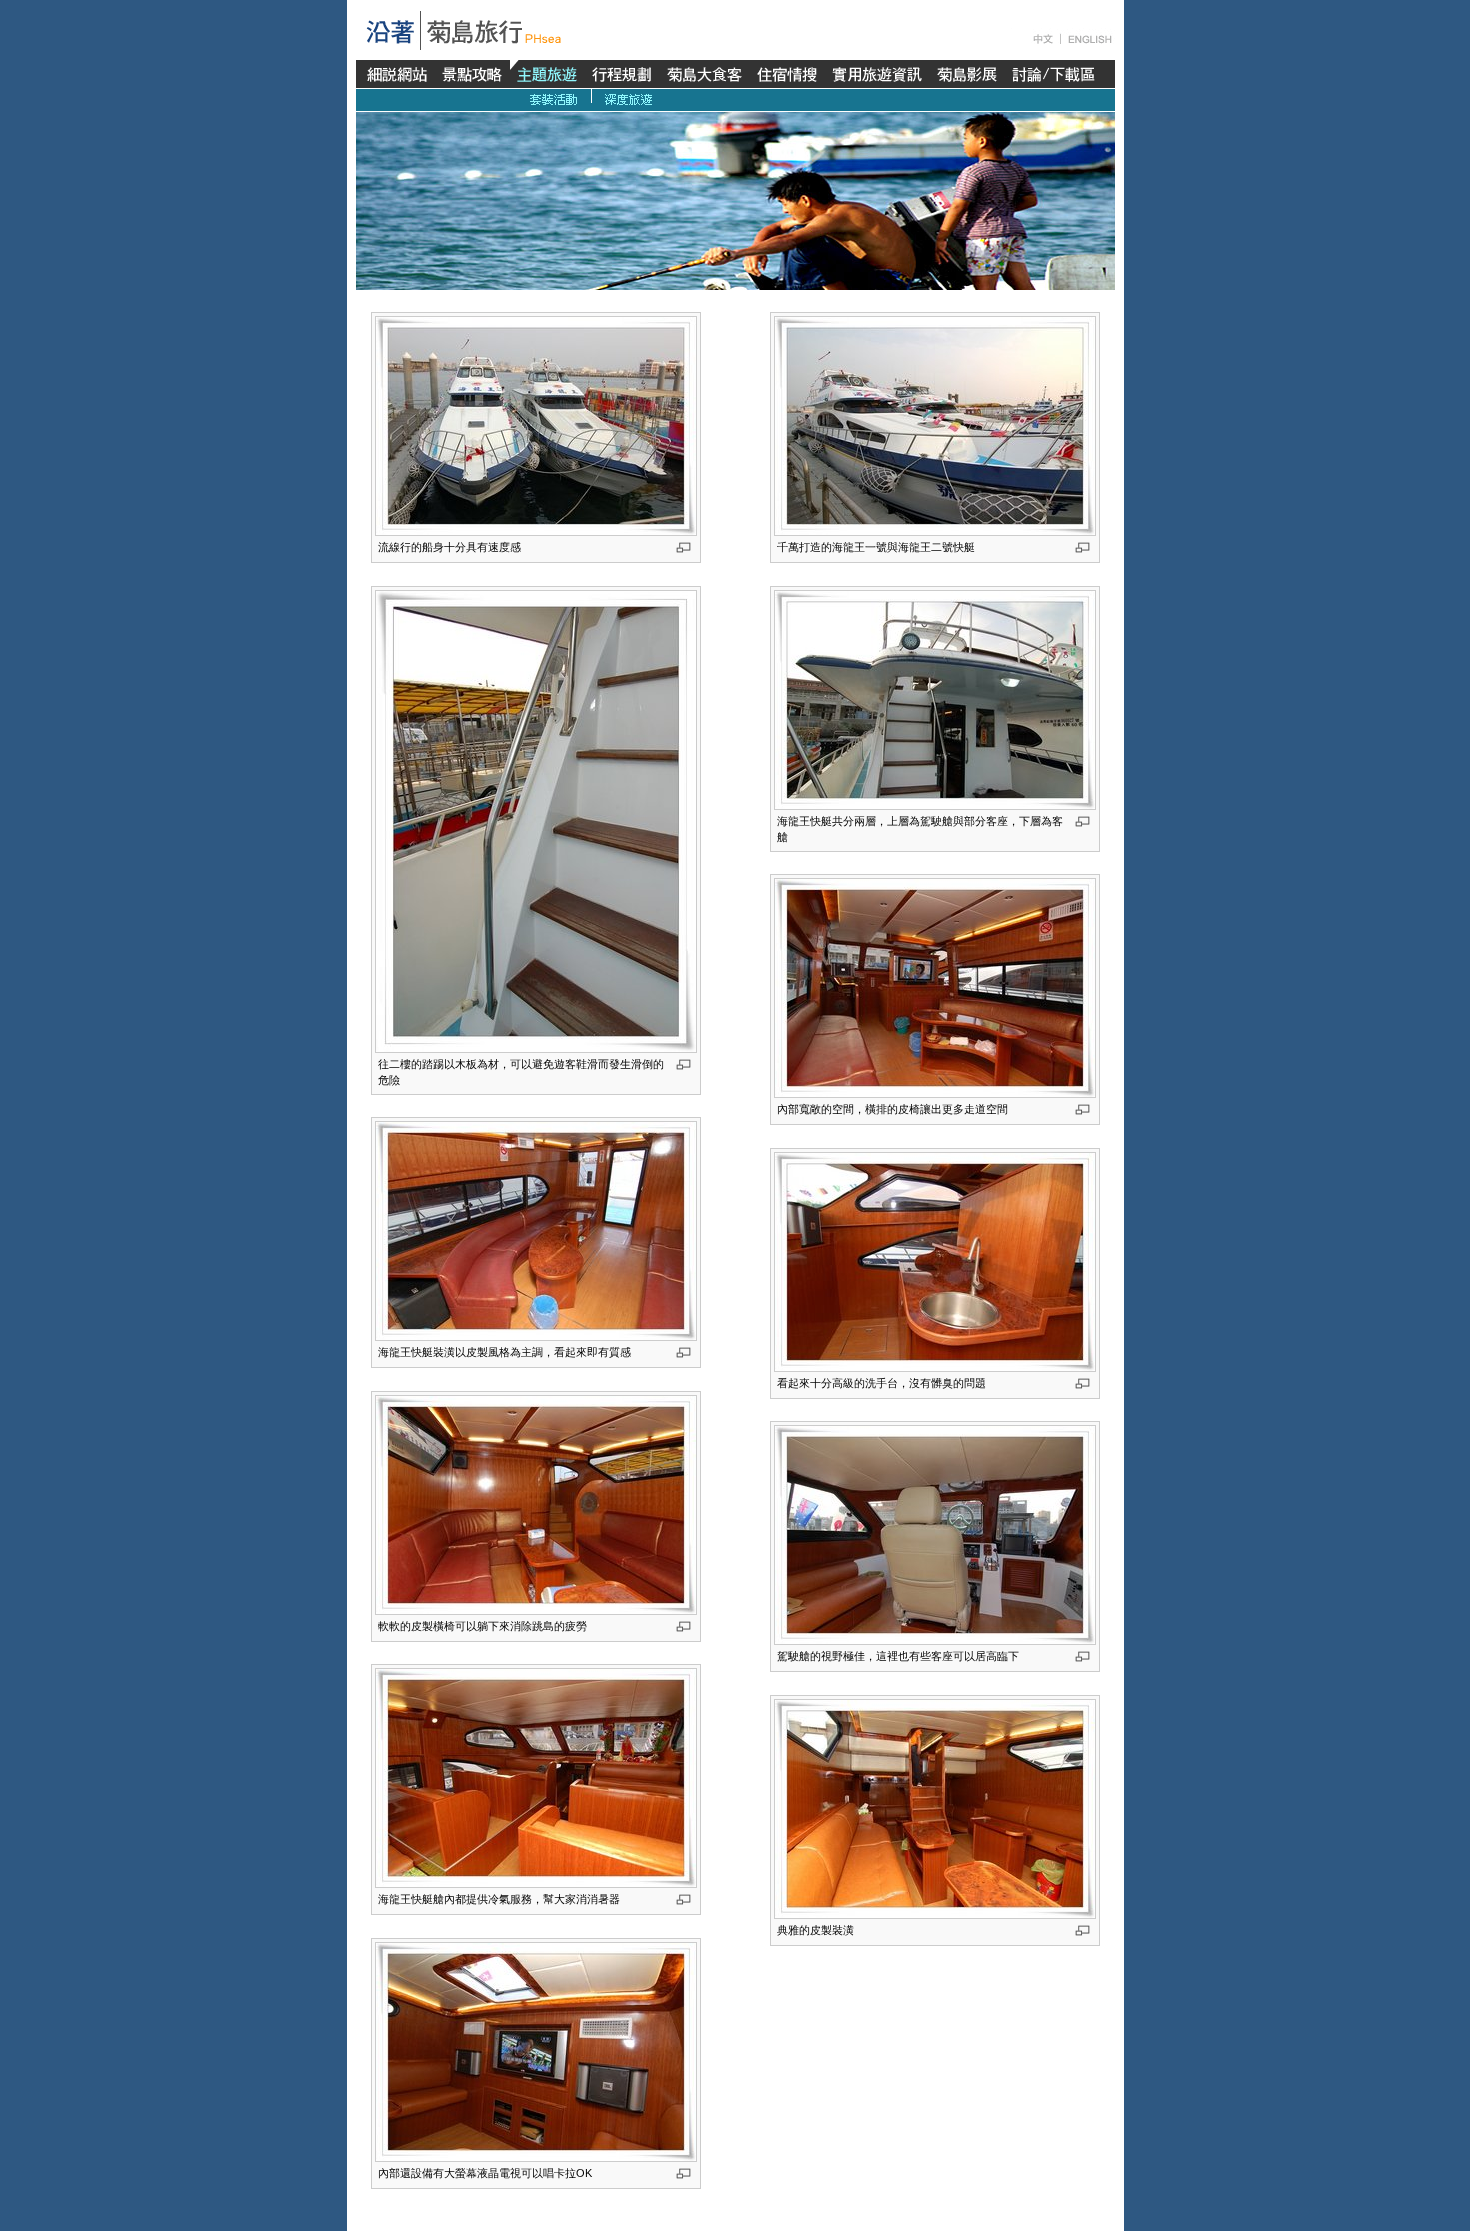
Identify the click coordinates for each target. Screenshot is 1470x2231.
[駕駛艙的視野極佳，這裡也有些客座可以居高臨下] (935, 1534)
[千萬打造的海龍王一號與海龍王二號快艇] (935, 425)
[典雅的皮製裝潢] (935, 1808)
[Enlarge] (1082, 547)
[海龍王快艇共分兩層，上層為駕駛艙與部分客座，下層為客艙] (935, 699)
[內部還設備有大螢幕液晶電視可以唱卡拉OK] (536, 2051)
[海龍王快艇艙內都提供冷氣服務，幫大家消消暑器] (536, 1777)
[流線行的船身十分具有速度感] (536, 425)
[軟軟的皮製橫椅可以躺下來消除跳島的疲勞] (536, 1504)
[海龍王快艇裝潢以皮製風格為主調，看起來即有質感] (536, 1230)
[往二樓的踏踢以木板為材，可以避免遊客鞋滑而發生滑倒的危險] (536, 820)
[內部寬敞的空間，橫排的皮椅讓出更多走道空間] (935, 987)
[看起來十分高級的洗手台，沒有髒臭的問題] (935, 1261)
